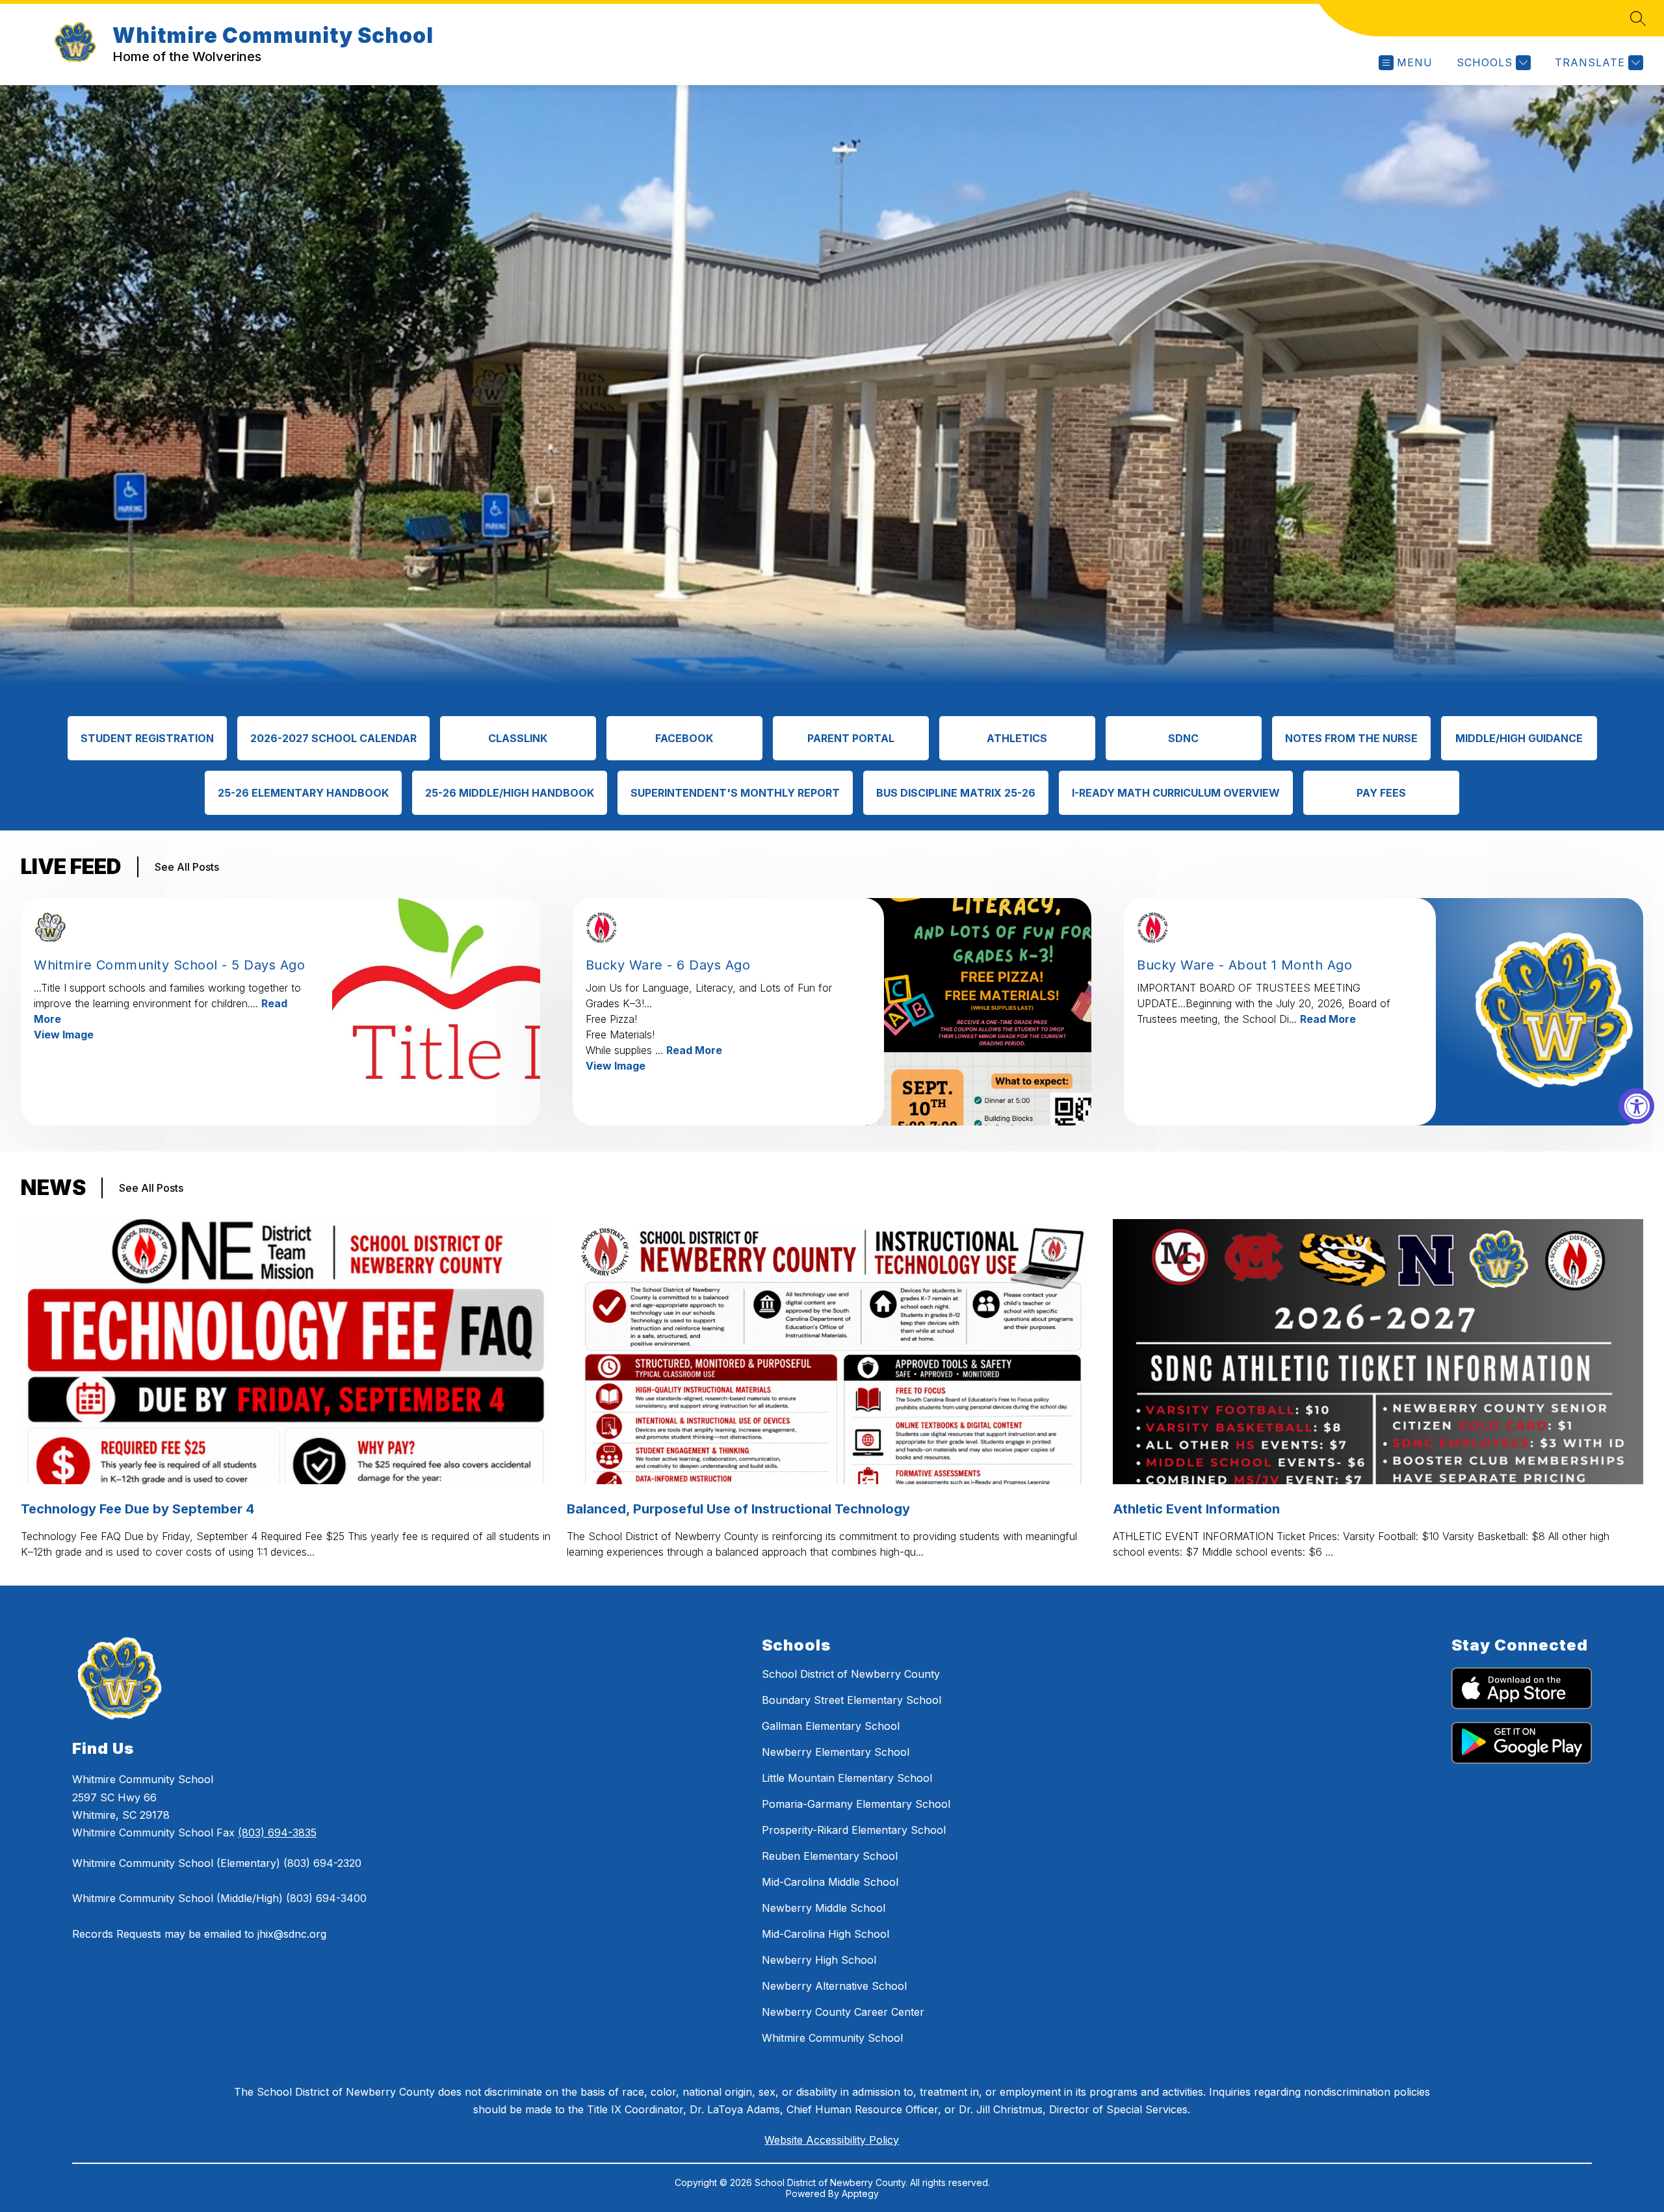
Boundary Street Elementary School (851, 1700)
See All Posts (187, 867)
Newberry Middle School (824, 1908)
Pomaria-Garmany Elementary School (856, 1804)
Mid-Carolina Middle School (830, 1882)
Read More (694, 1050)
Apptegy (860, 2193)
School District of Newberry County (851, 1674)
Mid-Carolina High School (825, 1934)
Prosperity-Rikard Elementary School (854, 1830)
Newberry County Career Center (843, 2012)
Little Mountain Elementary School (847, 1778)
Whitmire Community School (832, 2038)
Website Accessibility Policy (832, 2140)
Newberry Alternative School (834, 1986)
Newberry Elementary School (836, 1752)
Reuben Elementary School (830, 1856)
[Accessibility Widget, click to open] (1636, 1106)
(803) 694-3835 (277, 1833)
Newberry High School (819, 1960)
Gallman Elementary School (831, 1726)
